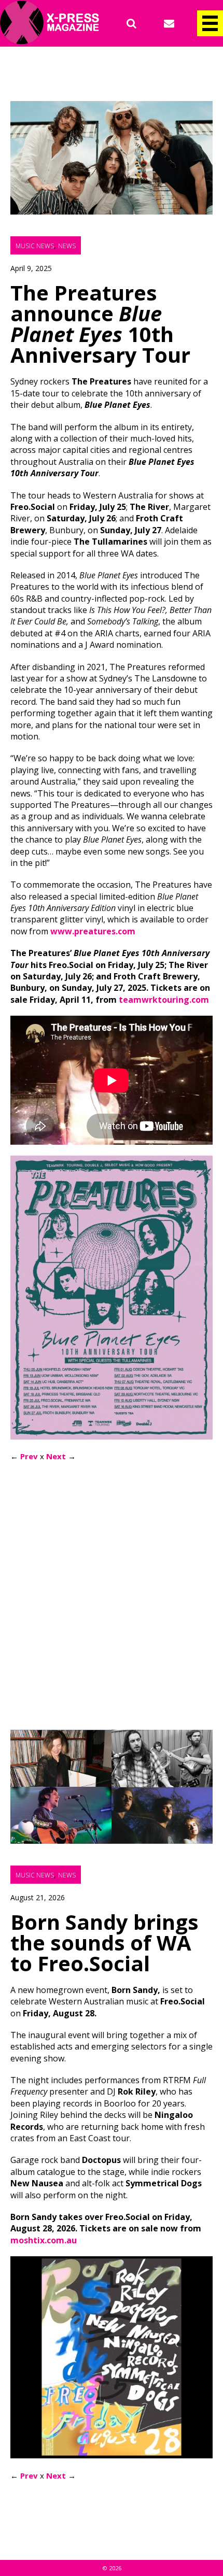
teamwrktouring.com (164, 1000)
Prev (29, 1456)
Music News (35, 246)
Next (56, 1456)
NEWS (67, 246)
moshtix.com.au (44, 2240)
